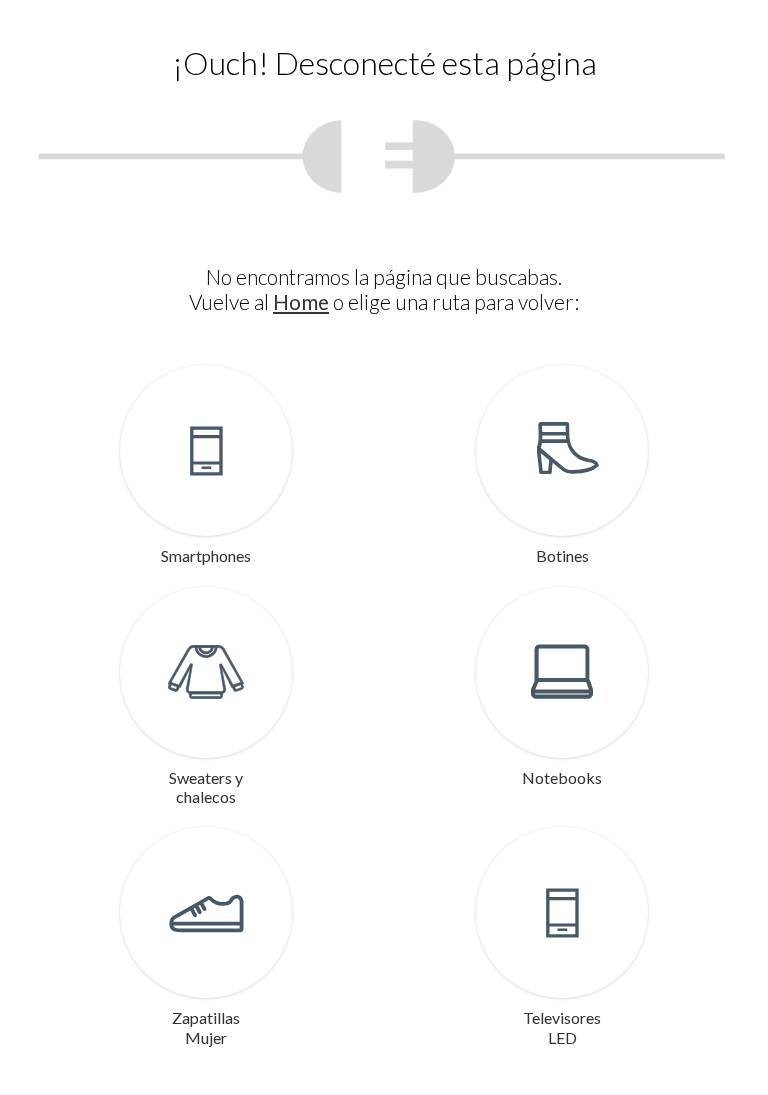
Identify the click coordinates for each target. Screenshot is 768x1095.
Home (301, 301)
